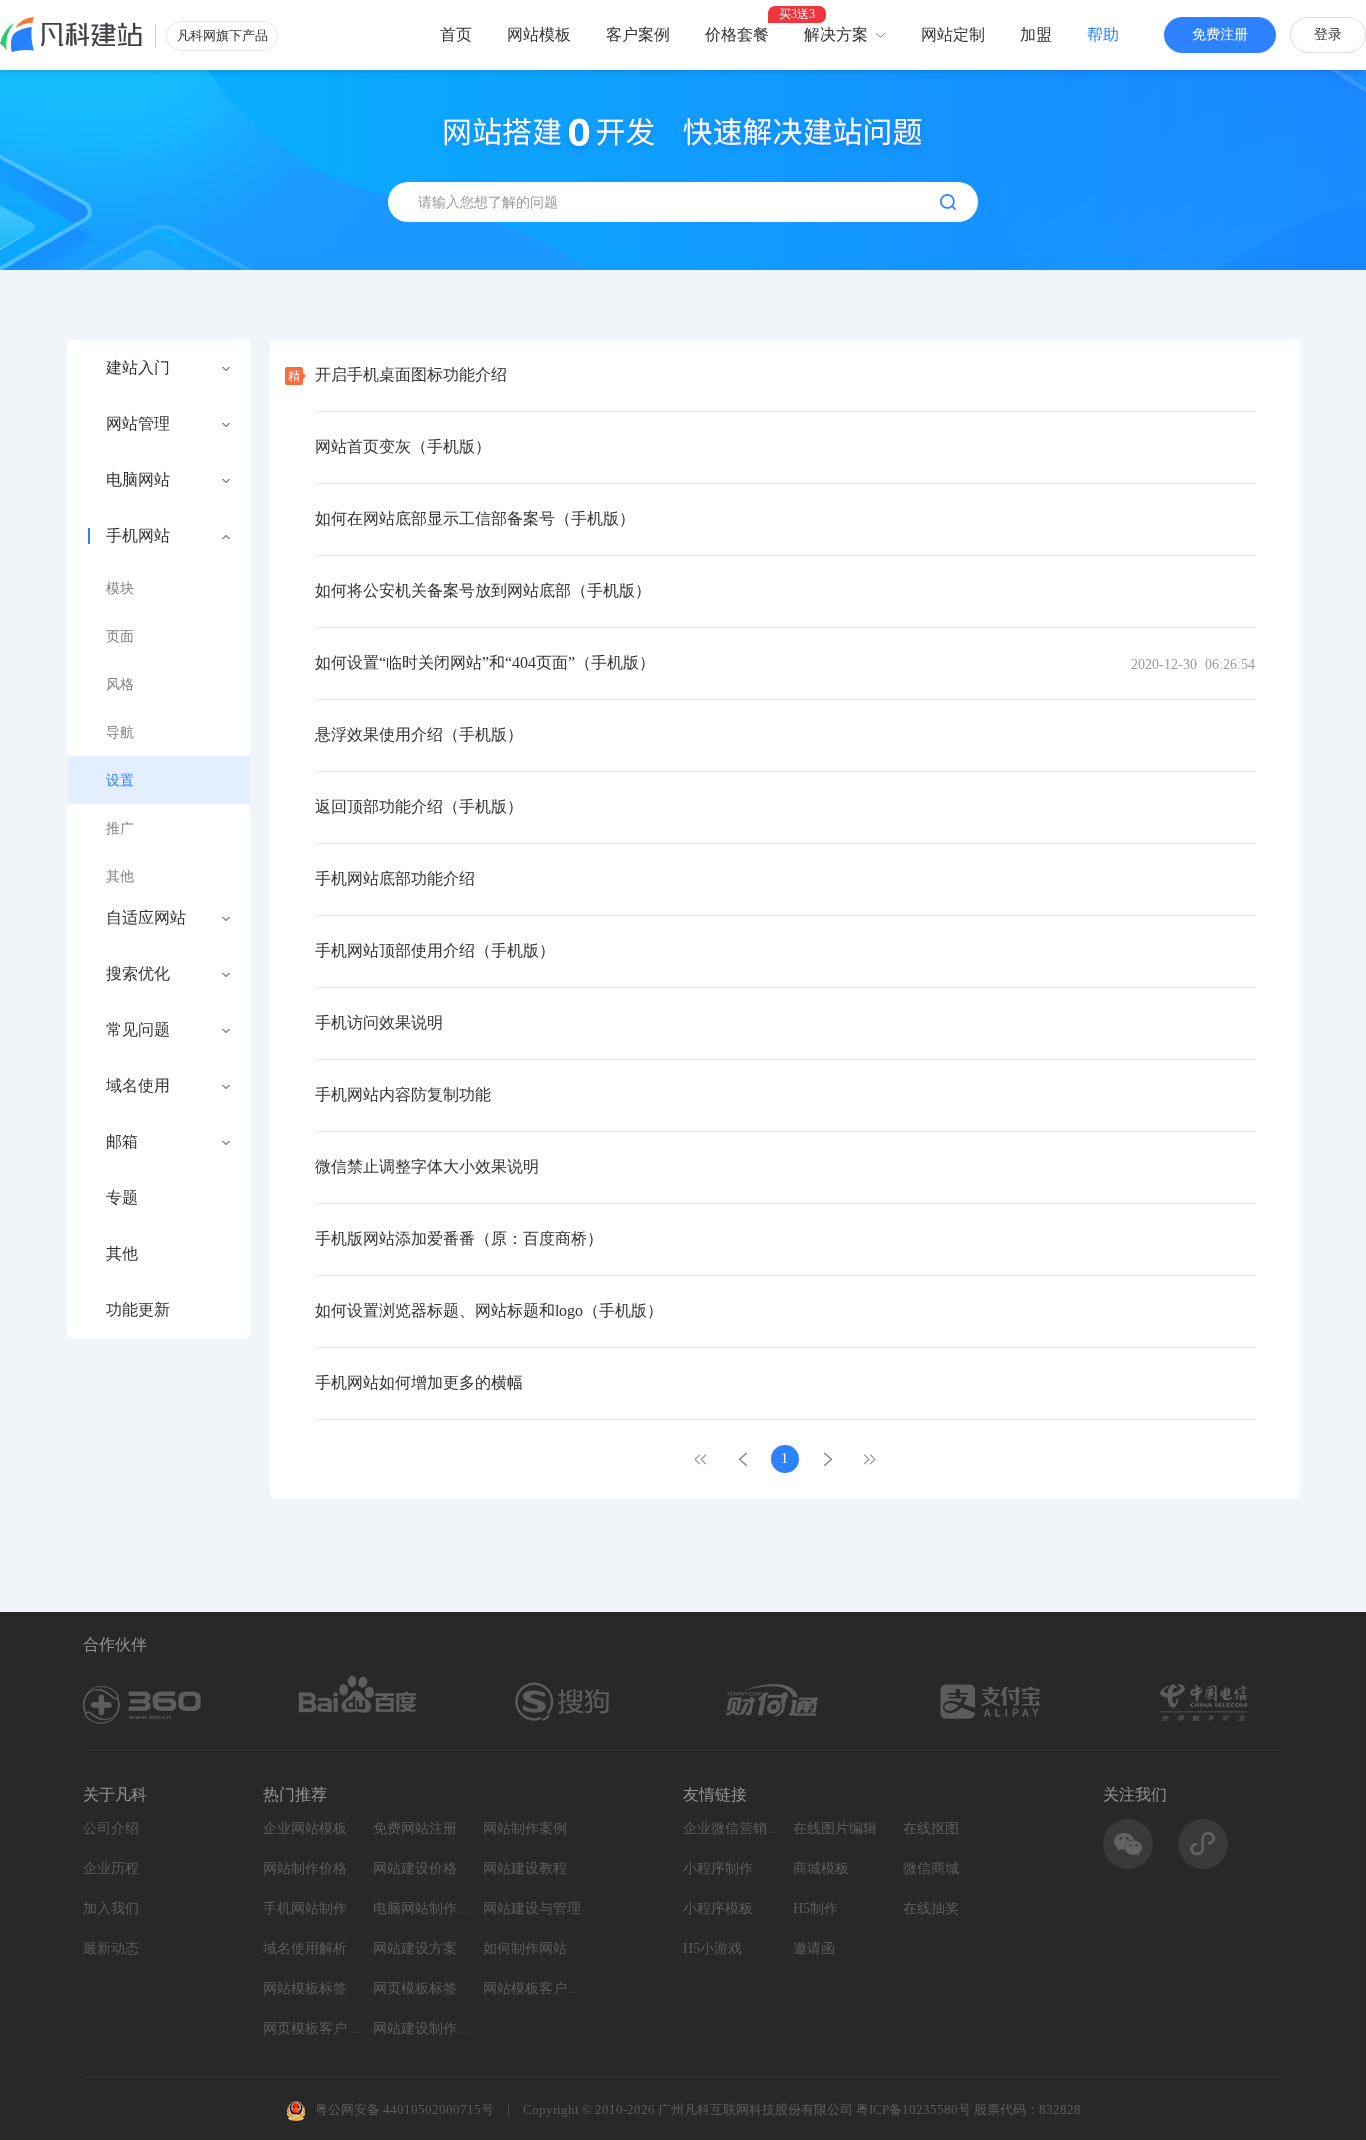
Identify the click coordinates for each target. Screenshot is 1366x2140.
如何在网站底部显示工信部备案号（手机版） (475, 518)
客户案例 (638, 34)
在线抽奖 (931, 1908)
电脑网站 (138, 480)
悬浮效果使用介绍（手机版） (419, 734)
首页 (456, 34)
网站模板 (539, 34)
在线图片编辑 (835, 1828)
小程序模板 (718, 1908)
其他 (120, 876)
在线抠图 (931, 1828)
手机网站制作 (305, 1908)
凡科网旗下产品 (222, 35)
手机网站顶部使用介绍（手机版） (435, 950)
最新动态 (111, 1948)
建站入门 (138, 368)
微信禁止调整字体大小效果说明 (427, 1166)
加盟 (1036, 34)
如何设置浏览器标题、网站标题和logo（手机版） (489, 1310)
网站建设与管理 (532, 1908)
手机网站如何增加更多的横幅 (419, 1382)
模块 (120, 588)
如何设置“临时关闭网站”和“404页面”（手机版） (485, 662)
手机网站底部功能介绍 (395, 878)
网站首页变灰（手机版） (403, 446)
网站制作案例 (525, 1828)
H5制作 (815, 1908)
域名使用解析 (305, 1948)
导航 (120, 732)
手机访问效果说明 (379, 1022)
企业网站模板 (305, 1828)
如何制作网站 (525, 1948)
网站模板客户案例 (533, 1988)
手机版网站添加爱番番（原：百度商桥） (459, 1238)
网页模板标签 (415, 1988)
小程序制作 (718, 1868)
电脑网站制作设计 (423, 1908)
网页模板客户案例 (313, 2028)
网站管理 (138, 424)
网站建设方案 (415, 1948)
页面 (120, 636)
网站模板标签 (305, 1988)
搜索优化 (138, 974)
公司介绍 (111, 1828)
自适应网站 (146, 918)
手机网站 (138, 536)
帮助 (1103, 34)
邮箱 (122, 1142)
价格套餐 (737, 34)
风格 (120, 684)
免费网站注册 (415, 1828)
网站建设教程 (525, 1868)
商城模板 (821, 1868)
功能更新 (138, 1310)
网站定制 (953, 34)
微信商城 (931, 1868)
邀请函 (814, 1948)
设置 (120, 780)
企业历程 (111, 1868)
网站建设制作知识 (423, 2028)
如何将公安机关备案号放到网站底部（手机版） (483, 590)
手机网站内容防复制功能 (403, 1094)
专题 (122, 1198)
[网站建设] (71, 34)
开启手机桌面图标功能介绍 (411, 374)
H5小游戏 (712, 1948)
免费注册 (1220, 34)
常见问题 (138, 1030)
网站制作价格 (305, 1868)
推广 (120, 828)
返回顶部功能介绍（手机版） (419, 806)
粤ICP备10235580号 (913, 2109)
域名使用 (138, 1086)
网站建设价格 (415, 1868)
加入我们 (111, 1908)
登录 (1328, 34)
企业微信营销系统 (733, 1828)
